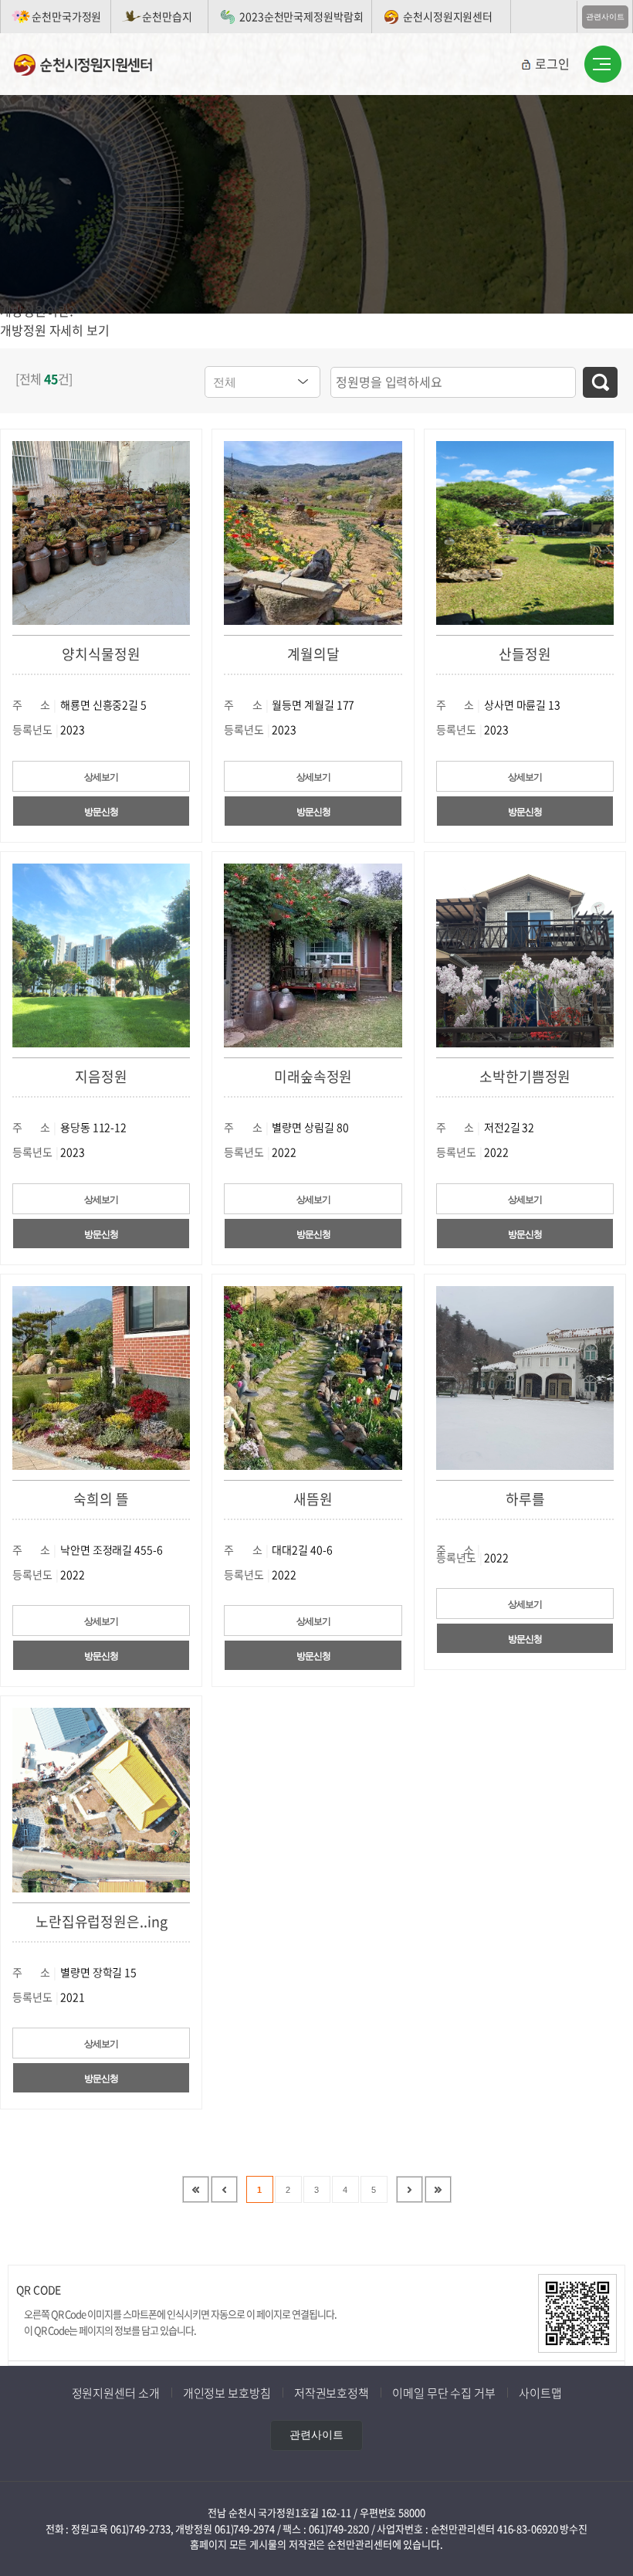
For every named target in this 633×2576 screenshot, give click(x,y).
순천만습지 (167, 16)
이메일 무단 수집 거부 (444, 2393)
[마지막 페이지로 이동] (438, 2189)
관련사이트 (605, 17)
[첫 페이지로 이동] (196, 2189)
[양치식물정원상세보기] (101, 531)
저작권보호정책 (332, 2393)
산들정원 (525, 654)
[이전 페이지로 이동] (224, 2189)
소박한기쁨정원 (525, 1076)
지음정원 (101, 1076)
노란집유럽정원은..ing (102, 1921)
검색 (600, 382)
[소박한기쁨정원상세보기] (525, 954)
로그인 (552, 63)
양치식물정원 (101, 654)
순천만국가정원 (66, 16)
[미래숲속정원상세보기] (313, 954)
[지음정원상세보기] (101, 954)
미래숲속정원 (313, 1076)
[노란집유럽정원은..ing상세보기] (101, 1799)
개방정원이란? (37, 311)
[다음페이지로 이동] (410, 2189)
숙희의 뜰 (101, 1499)
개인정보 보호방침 (227, 2393)
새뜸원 (313, 1499)
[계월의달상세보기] (313, 531)
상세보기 (101, 777)
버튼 (603, 65)
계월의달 (313, 654)
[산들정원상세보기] (525, 531)
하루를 (525, 1499)
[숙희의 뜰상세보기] (101, 1376)
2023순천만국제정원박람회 (301, 16)
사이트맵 (540, 2393)
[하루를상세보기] (525, 1376)
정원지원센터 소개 (116, 2393)
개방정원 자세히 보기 (55, 330)
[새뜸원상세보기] (313, 1376)
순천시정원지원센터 (448, 16)
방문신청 (101, 812)
